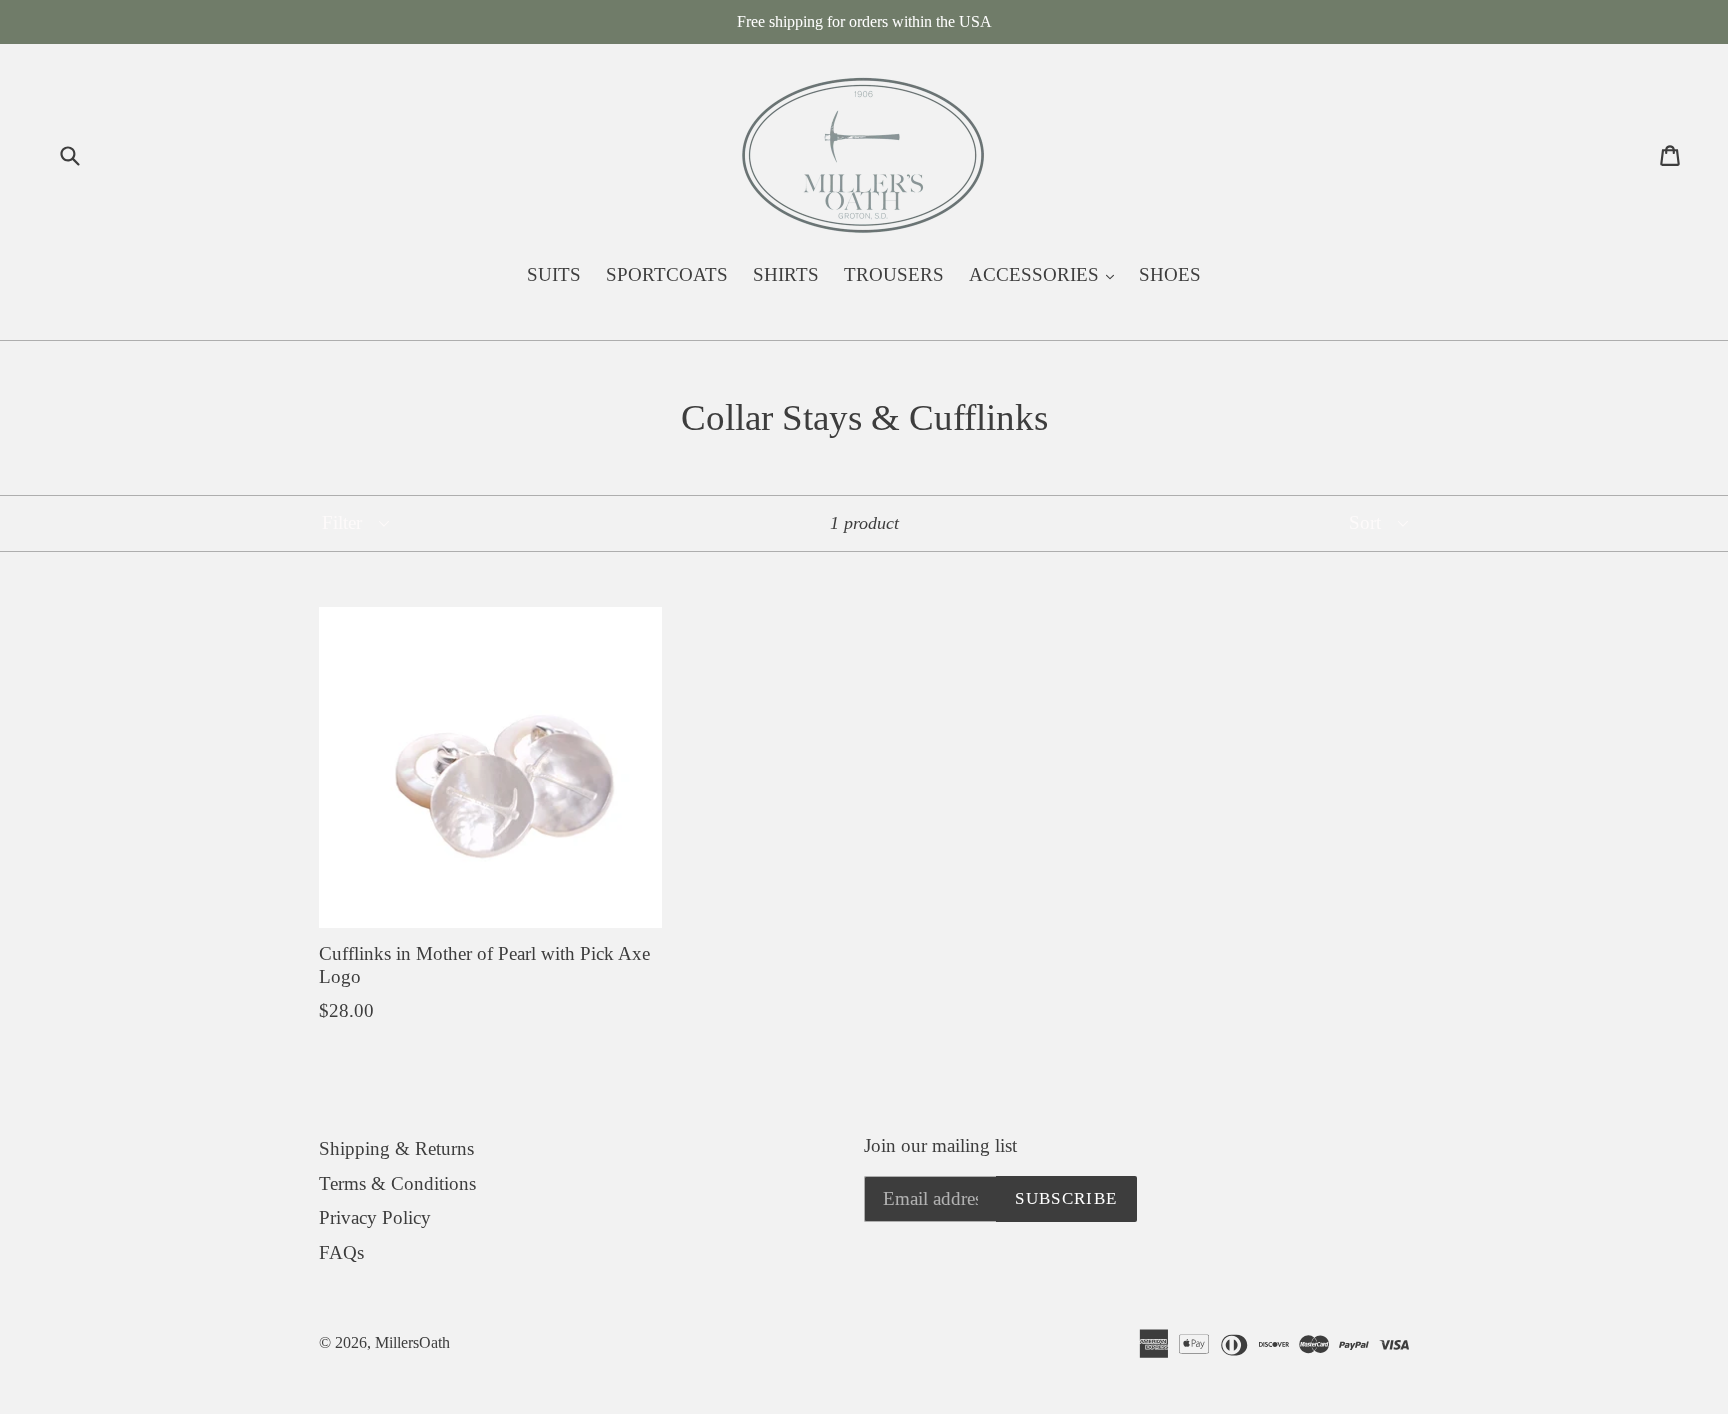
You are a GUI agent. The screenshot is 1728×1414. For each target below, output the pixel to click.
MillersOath (412, 1342)
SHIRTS (786, 274)
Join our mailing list (940, 1145)
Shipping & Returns (396, 1148)
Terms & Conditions (397, 1183)
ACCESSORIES (1046, 274)
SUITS (554, 274)
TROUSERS (894, 274)
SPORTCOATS (667, 274)
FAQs (341, 1252)
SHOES (1170, 274)
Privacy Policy (375, 1217)
